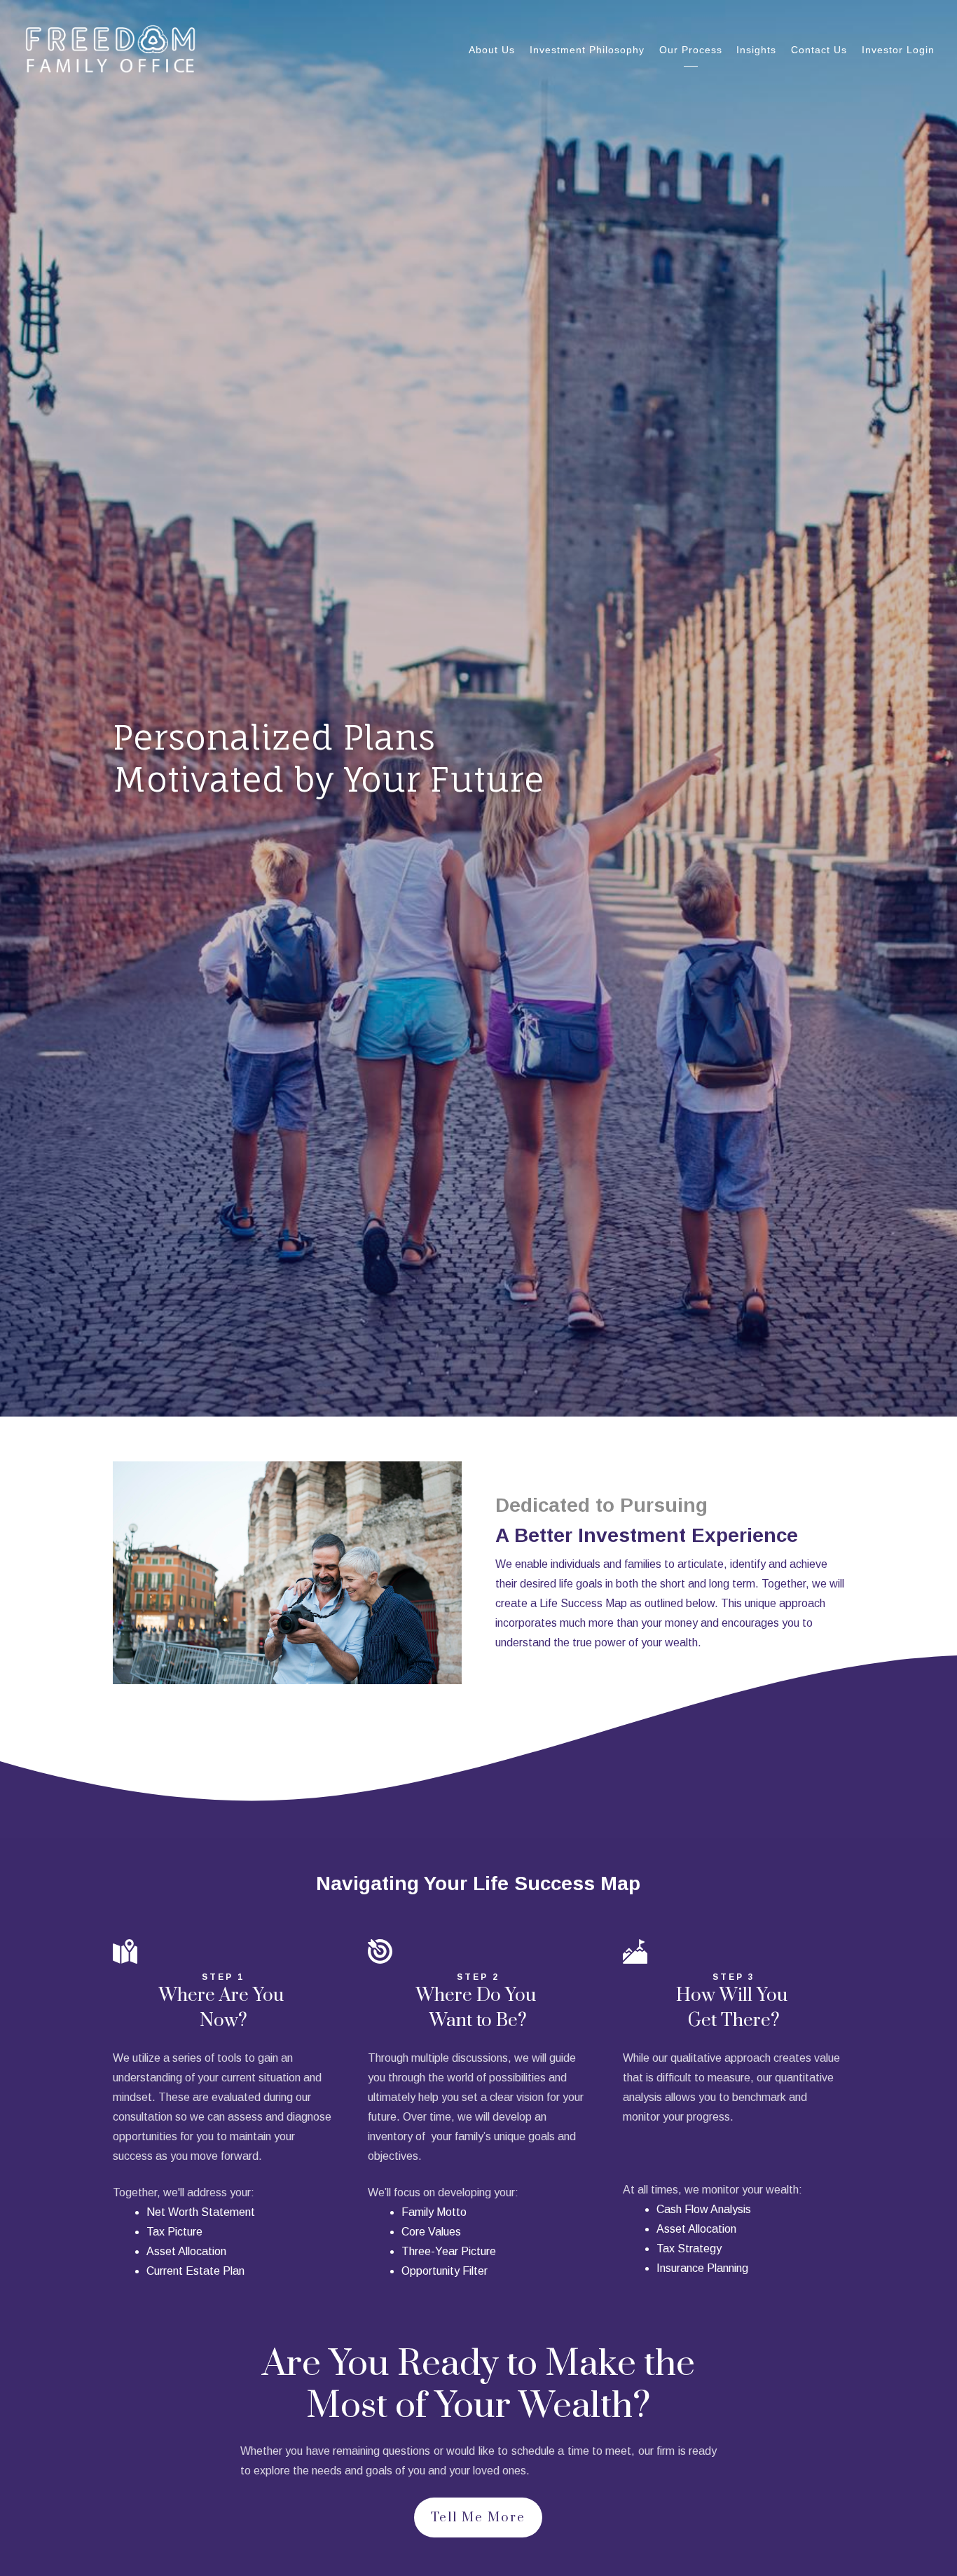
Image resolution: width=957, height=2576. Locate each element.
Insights (756, 50)
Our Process (691, 50)
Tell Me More (478, 2518)
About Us (492, 50)
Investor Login (898, 50)
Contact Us (819, 50)
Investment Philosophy (587, 50)
